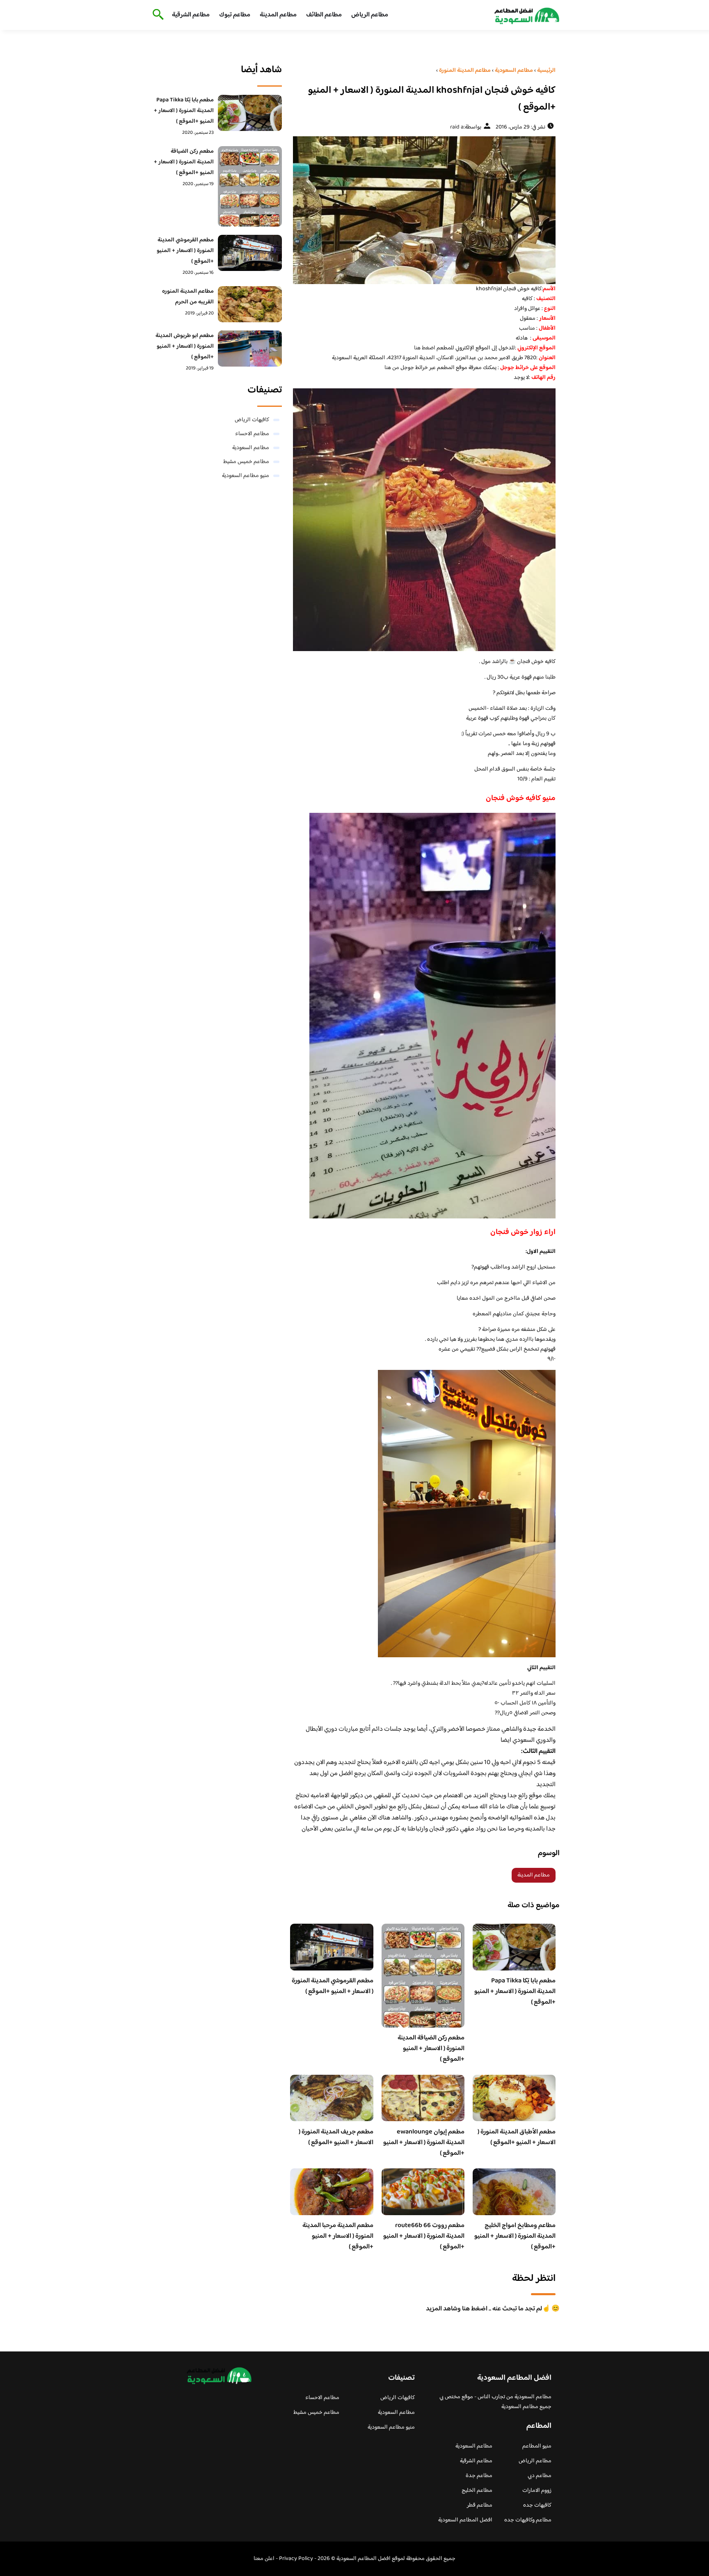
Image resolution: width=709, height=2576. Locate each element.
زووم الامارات (537, 2491)
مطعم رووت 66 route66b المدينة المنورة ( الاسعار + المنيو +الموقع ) (424, 2236)
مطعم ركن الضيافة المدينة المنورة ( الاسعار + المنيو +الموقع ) (431, 2049)
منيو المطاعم (537, 2446)
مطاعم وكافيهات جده (528, 2520)
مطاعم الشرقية (191, 15)
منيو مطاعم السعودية (246, 476)
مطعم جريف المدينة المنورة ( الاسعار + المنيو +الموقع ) (336, 2137)
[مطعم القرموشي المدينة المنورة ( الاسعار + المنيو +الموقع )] (250, 253)
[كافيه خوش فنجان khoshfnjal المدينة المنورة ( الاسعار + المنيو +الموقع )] (423, 210)
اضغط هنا (425, 348)
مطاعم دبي (540, 2476)
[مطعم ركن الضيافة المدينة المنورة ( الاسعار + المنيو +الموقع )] (250, 186)
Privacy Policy (296, 2559)
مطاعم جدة (479, 2476)
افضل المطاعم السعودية (465, 2520)
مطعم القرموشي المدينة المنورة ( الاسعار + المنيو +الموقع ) (333, 1986)
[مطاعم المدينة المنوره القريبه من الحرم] (250, 304)
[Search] (157, 15)
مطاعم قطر (480, 2505)
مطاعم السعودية (251, 448)
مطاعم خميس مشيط (246, 462)
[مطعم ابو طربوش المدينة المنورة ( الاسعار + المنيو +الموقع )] (250, 349)
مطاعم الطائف (324, 15)
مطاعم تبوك (235, 15)
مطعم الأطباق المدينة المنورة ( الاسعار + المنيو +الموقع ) (517, 2137)
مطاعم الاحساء (252, 434)
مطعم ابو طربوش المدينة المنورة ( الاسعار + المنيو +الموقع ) (185, 346)
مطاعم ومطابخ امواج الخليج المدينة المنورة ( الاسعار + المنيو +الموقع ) (515, 2236)
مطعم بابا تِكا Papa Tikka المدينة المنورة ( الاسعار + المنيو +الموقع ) (515, 1992)
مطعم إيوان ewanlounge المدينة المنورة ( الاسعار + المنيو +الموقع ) (424, 2143)
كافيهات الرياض (252, 420)
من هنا (392, 368)
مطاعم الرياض (370, 15)
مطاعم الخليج (477, 2491)
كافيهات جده (537, 2505)
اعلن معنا (264, 2559)
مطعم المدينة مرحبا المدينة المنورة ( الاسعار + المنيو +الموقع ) (338, 2236)
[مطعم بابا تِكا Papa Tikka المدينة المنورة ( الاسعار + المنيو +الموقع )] (250, 113)
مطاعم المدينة (278, 15)
